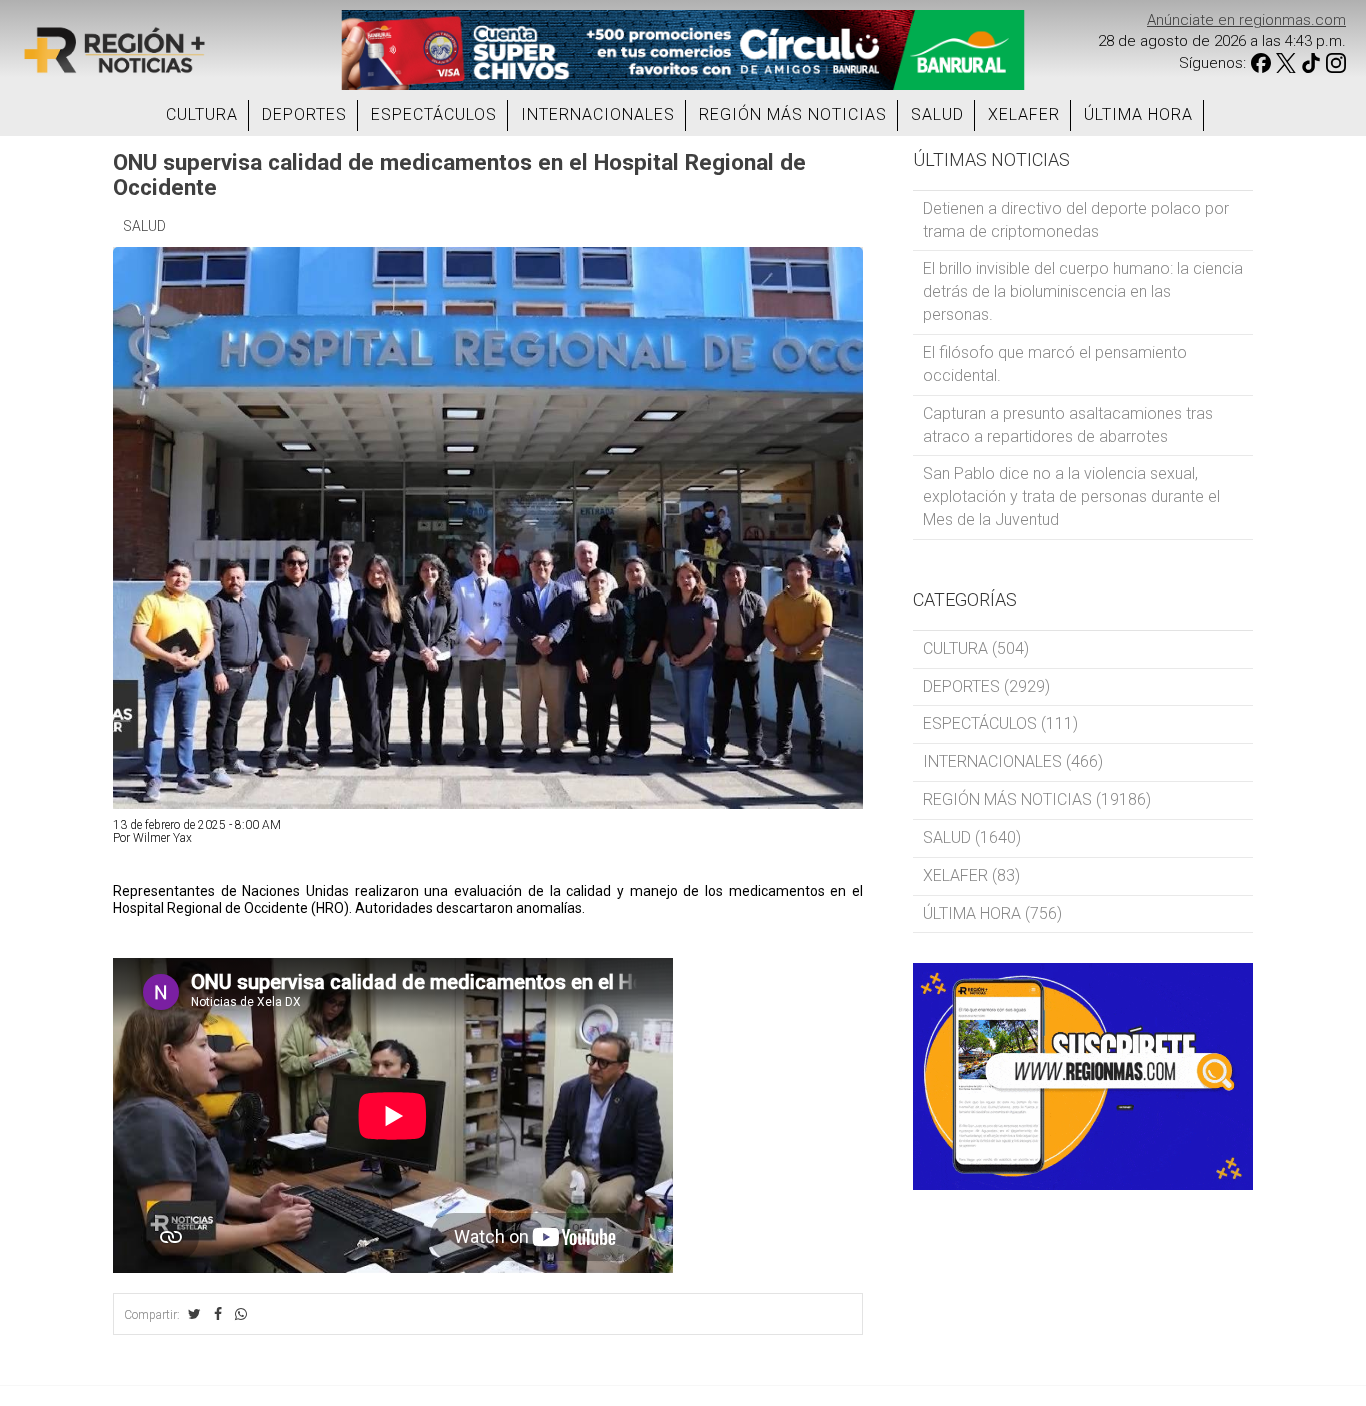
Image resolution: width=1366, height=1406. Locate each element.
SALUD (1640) (972, 837)
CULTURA (202, 114)
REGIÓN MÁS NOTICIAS (793, 114)
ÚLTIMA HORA (1138, 114)
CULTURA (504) (976, 648)
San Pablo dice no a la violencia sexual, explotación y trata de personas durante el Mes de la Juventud (1071, 496)
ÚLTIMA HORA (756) (992, 913)
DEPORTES (304, 114)
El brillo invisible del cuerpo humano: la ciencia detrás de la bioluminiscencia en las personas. (1083, 291)
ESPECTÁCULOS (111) (1000, 723)
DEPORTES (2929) (986, 686)
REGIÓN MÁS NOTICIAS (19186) (1037, 799)
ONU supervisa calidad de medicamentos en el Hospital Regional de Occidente (459, 174)
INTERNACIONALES (598, 114)
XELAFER (1024, 114)
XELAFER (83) (971, 875)
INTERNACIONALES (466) (1013, 761)
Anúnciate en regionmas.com (1246, 20)
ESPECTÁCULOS (434, 114)
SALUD (937, 114)
